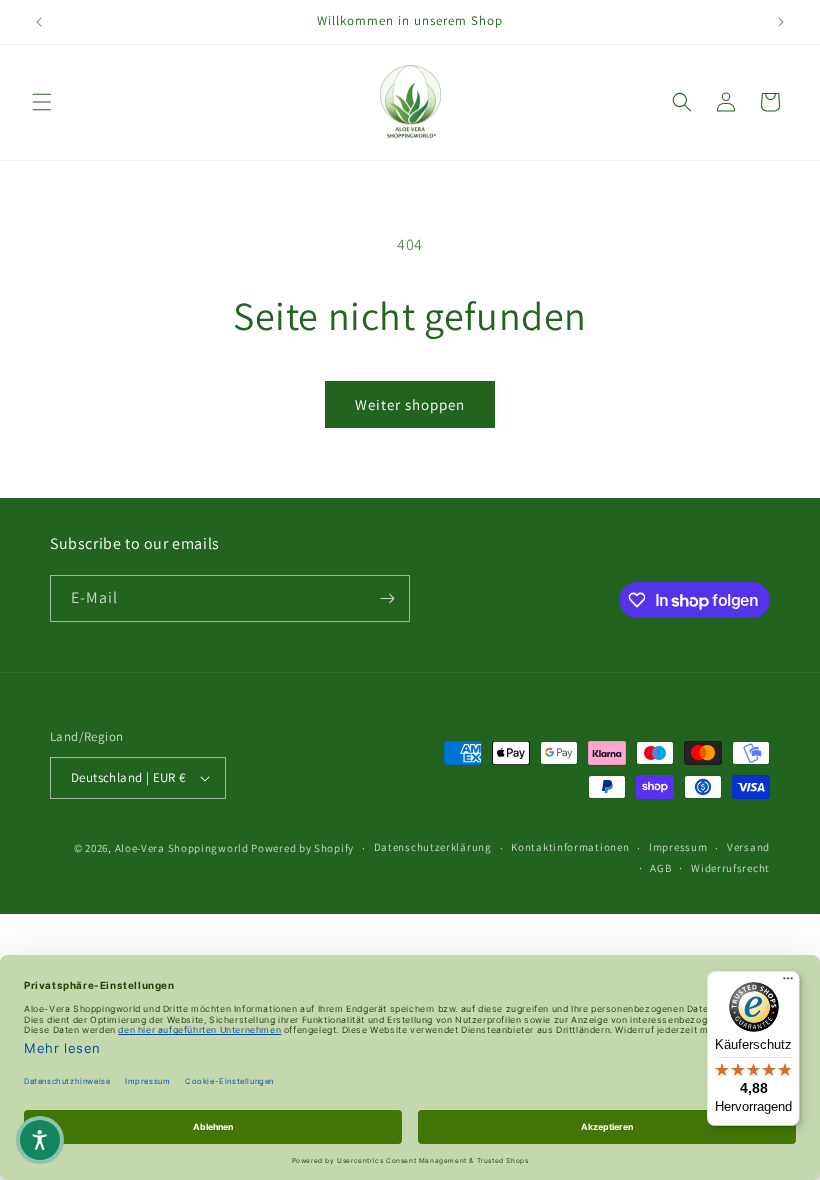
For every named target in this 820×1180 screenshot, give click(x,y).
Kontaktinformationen (570, 847)
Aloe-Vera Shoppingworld (182, 848)
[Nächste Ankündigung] (781, 22)
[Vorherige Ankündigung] (39, 22)
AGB (660, 868)
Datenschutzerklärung (433, 847)
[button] (42, 102)
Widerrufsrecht (730, 868)
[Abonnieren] (387, 598)
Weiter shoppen (410, 404)
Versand (748, 847)
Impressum (678, 847)
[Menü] (788, 983)
